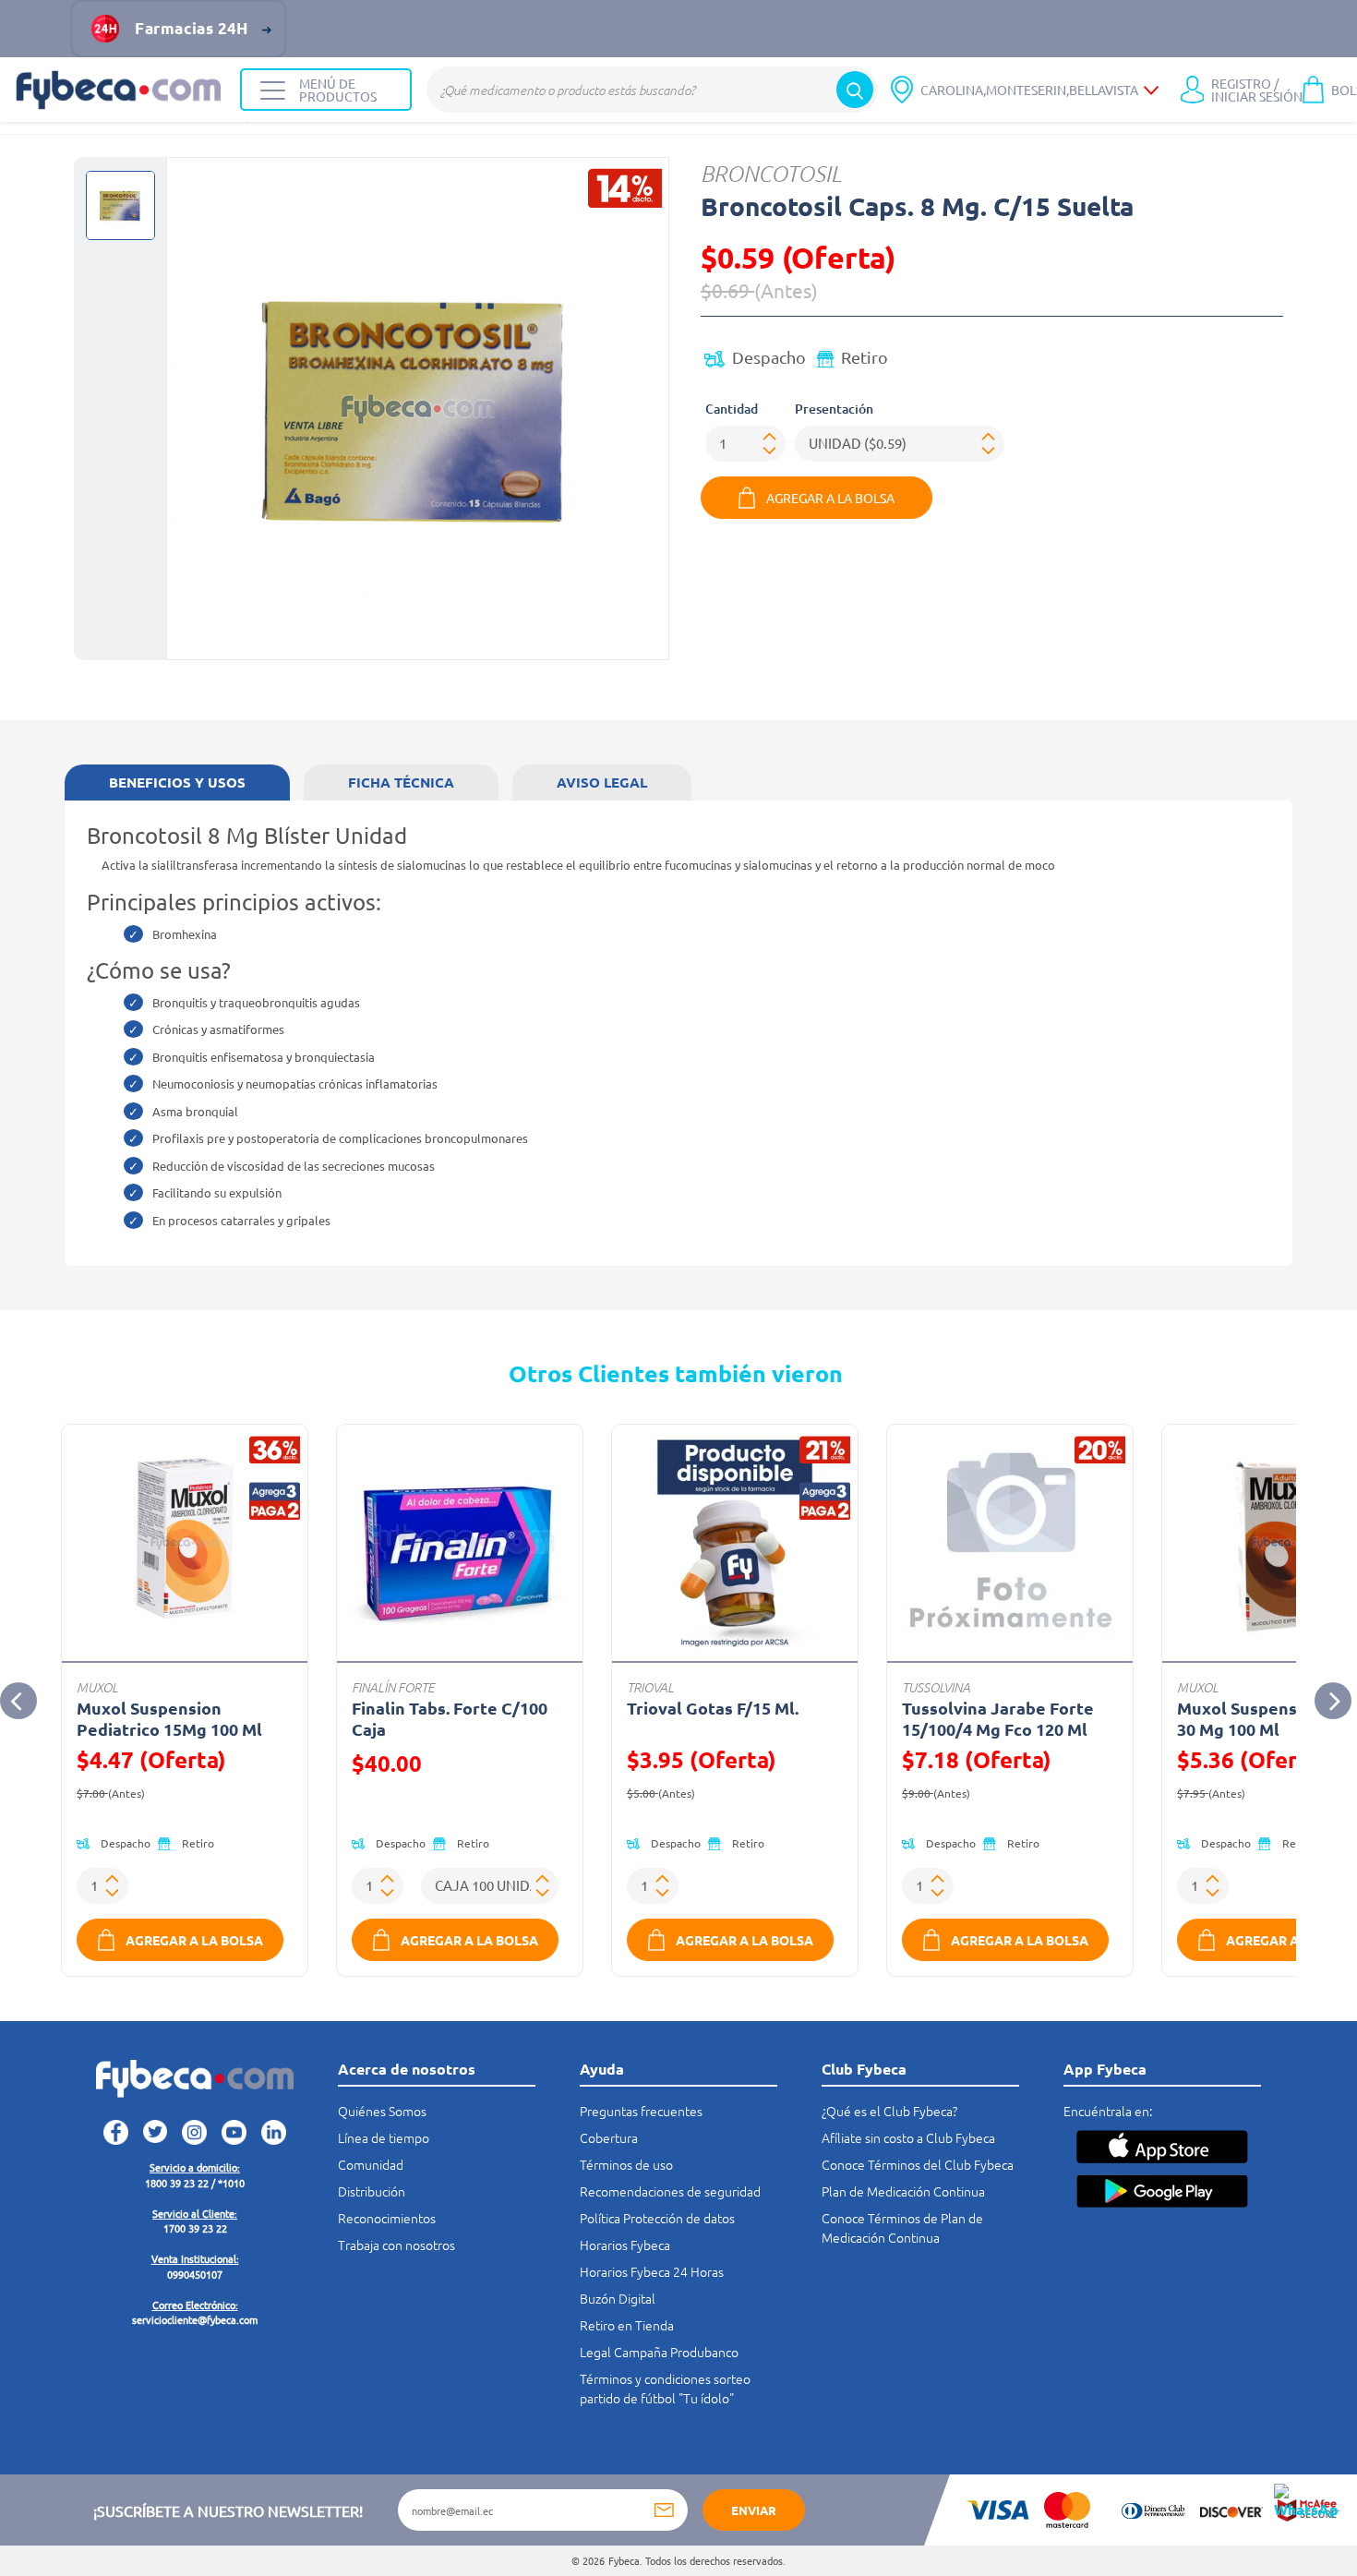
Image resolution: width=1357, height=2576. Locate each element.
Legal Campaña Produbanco (659, 2352)
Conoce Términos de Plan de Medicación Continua (902, 2227)
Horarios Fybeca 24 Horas (652, 2271)
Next (1333, 1701)
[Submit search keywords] (855, 90)
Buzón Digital (618, 2298)
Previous (18, 1701)
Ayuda (602, 2069)
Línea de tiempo (384, 2137)
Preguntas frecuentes (641, 2111)
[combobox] (652, 90)
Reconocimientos (387, 2218)
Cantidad (732, 409)
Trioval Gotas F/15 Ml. (713, 1708)
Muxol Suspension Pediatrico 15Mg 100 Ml (169, 1718)
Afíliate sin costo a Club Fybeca (908, 2137)
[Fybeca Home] (120, 90)
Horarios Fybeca (625, 2245)
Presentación (834, 409)
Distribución (372, 2191)
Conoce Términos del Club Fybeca (918, 2164)
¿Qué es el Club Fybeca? (889, 2111)
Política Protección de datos (657, 2218)
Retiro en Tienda (627, 2325)
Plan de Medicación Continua (903, 2191)
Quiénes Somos (382, 2111)
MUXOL (97, 1687)
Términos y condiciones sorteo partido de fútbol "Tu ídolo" (665, 2388)
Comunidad (371, 2164)
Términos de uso (626, 2164)
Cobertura (609, 2137)
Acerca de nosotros (407, 2069)
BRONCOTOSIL (771, 173)
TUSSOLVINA (936, 1687)
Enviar (754, 2510)
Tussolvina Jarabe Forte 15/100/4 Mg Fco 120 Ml (998, 1718)
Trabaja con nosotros (396, 2245)
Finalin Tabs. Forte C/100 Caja (450, 1718)
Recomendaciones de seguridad (670, 2191)
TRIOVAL (650, 1687)
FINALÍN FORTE (393, 1687)
